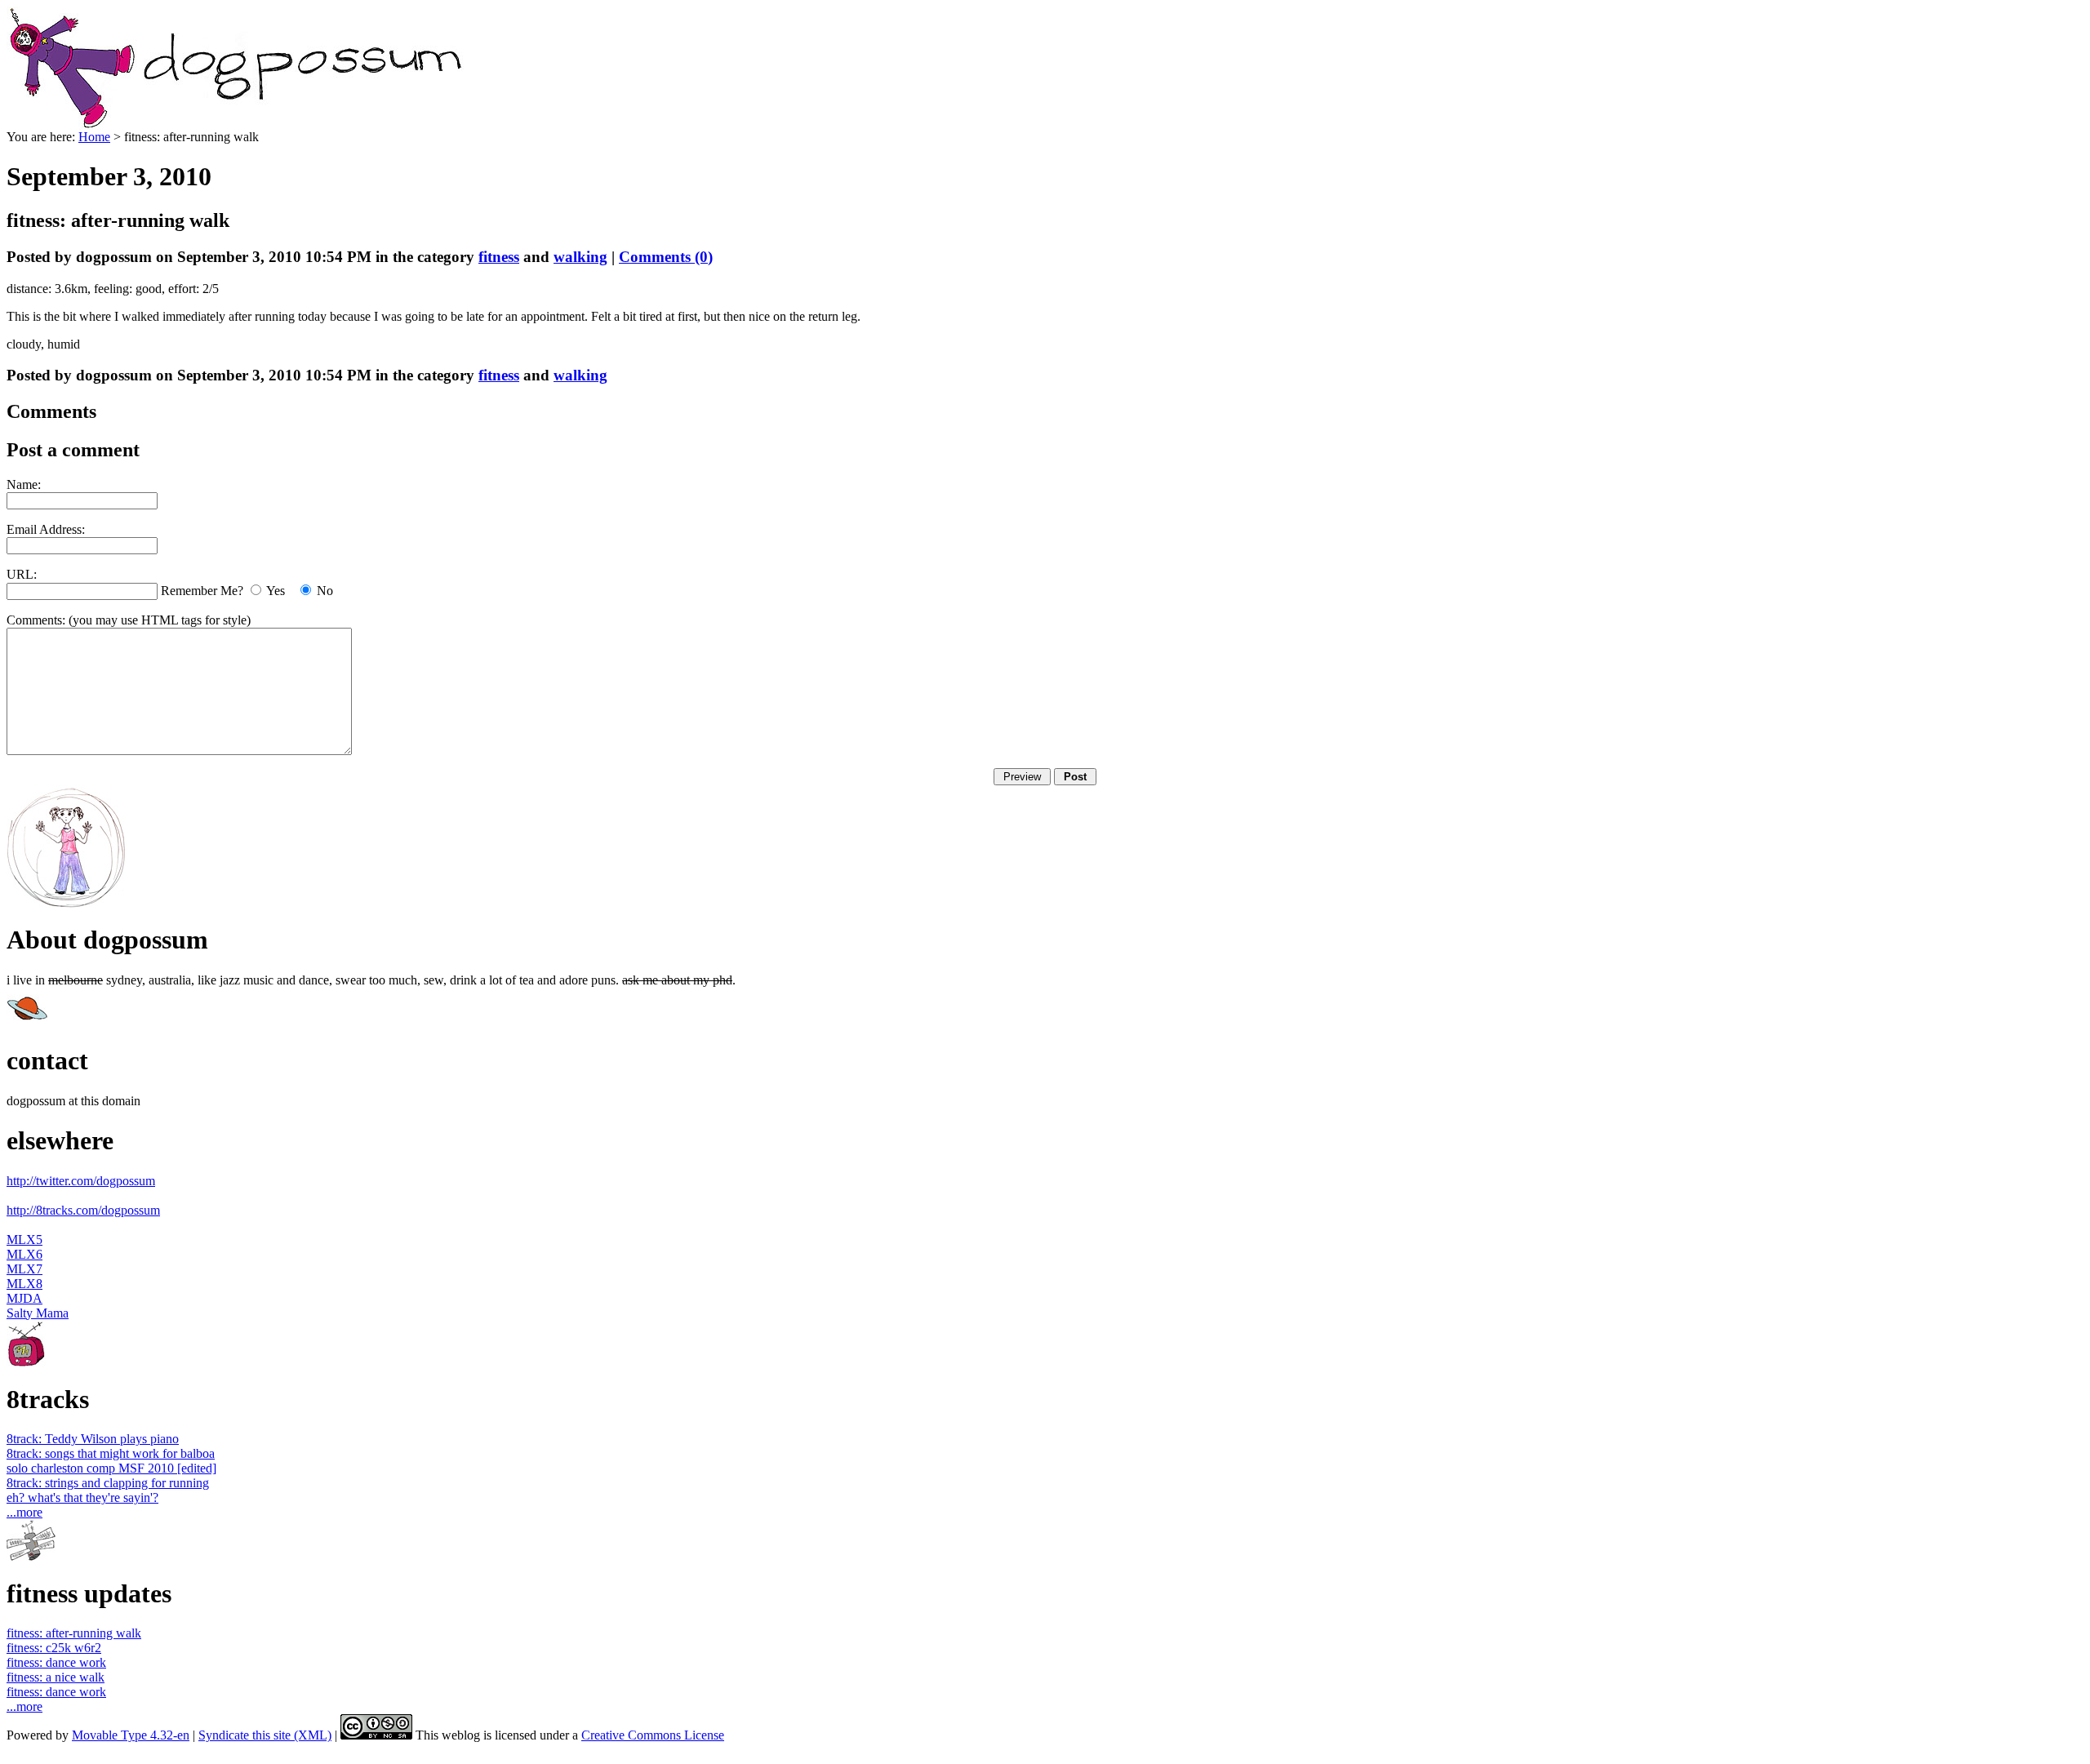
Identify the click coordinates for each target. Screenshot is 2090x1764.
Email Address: (46, 529)
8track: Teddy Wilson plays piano (93, 1439)
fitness (499, 257)
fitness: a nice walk (56, 1677)
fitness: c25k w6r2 (54, 1648)
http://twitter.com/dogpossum (81, 1181)
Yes (276, 591)
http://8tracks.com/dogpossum (83, 1210)
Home (94, 137)
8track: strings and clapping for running (108, 1483)
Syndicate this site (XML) (265, 1735)
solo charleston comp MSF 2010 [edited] (111, 1468)
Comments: (38, 620)
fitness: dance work (56, 1662)
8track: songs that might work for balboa (111, 1453)
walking (580, 257)
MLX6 (24, 1254)
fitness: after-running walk (74, 1633)
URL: (22, 574)
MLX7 (24, 1269)
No (325, 591)
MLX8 (24, 1284)
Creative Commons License (653, 1735)
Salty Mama (38, 1313)
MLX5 (24, 1240)
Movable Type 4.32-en (131, 1735)
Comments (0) (666, 257)
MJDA (24, 1298)
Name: (24, 484)
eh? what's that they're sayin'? (82, 1497)
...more (24, 1512)
